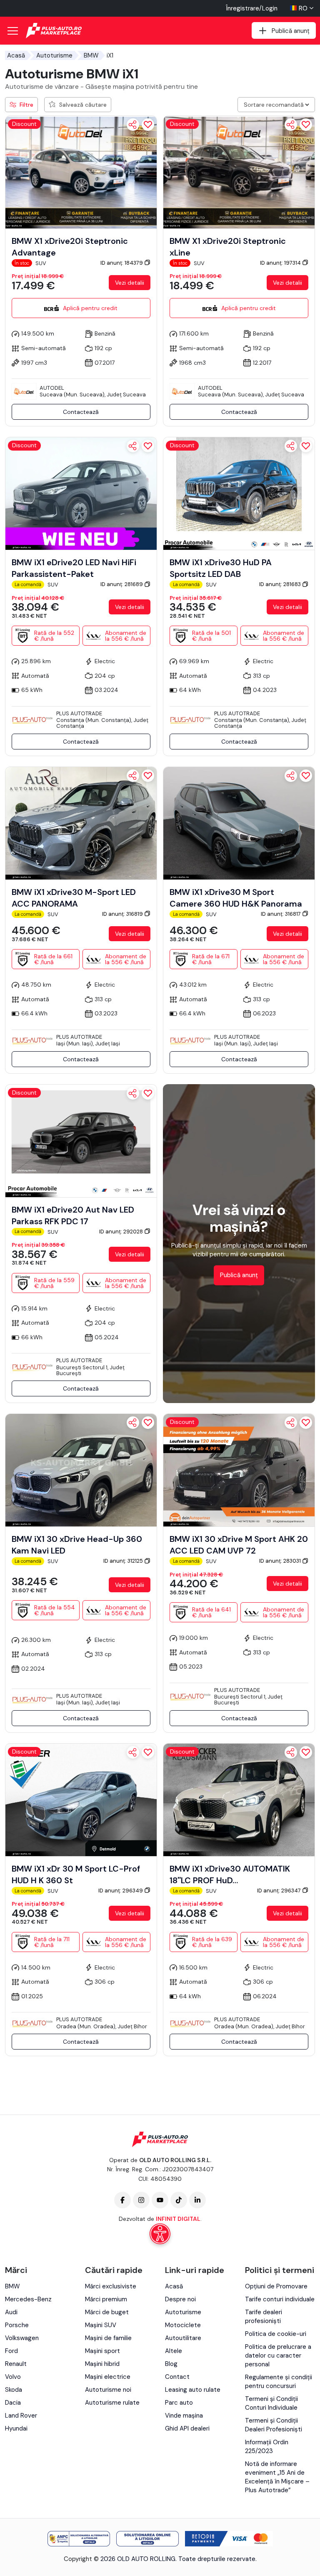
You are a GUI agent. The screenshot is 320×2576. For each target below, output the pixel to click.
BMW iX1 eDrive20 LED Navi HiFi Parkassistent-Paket (74, 568)
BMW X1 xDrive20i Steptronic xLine (228, 247)
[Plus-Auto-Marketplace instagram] (141, 2200)
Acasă (16, 55)
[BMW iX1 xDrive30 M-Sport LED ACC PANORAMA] (81, 822)
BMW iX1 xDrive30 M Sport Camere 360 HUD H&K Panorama (236, 898)
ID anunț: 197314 (281, 263)
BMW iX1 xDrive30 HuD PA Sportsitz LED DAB (221, 568)
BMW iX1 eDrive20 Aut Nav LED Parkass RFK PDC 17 (73, 1215)
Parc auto (179, 2403)
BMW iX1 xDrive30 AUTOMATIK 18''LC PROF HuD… (230, 1874)
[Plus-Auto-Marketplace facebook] (122, 2200)
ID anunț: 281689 (122, 584)
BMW (91, 55)
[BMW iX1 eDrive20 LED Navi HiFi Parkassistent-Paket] (81, 493)
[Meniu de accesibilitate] (160, 2234)
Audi (11, 2312)
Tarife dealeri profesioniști (264, 2317)
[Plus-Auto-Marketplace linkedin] (197, 2200)
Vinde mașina (184, 2416)
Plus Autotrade (79, 713)
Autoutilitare (183, 2338)
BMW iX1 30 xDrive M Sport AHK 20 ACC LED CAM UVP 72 (239, 1545)
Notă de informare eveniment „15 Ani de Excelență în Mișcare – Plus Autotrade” (277, 2477)
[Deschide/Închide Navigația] (12, 31)
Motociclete (183, 2325)
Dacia (13, 2403)
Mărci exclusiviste (111, 2286)
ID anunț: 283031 (281, 1561)
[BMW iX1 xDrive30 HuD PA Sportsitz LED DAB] (239, 493)
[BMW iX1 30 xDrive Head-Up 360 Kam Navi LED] (81, 1470)
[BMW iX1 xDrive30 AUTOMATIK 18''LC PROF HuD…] (239, 1799)
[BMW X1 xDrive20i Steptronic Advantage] (81, 172)
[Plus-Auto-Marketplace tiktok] (179, 2200)
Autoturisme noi (108, 2390)
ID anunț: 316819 (123, 914)
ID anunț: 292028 (122, 1232)
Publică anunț (239, 1275)
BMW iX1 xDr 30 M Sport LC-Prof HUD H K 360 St (76, 1874)
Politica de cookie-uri (276, 2334)
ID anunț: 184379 (122, 263)
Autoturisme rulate (112, 2403)
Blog (171, 2364)
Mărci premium (106, 2299)
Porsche (17, 2325)
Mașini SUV (101, 2325)
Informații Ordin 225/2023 (267, 2447)
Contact (177, 2377)
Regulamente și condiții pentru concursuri (279, 2382)
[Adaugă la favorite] (148, 125)
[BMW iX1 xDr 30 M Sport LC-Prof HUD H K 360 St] (81, 1799)
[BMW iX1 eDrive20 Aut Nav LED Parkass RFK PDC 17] (81, 1140)
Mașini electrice (108, 2377)
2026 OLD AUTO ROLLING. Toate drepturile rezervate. (179, 2559)
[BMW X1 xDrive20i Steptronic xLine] (239, 172)
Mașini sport (102, 2351)
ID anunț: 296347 (280, 1891)
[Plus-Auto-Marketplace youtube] (160, 2200)
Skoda (14, 2390)
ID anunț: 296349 (121, 1891)
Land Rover (21, 2416)
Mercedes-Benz (28, 2299)
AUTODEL (52, 388)
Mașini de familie (108, 2338)
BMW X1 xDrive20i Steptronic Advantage (70, 247)
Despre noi (180, 2299)
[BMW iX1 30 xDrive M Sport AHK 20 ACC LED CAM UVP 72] (239, 1470)
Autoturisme (54, 55)
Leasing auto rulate (193, 2390)
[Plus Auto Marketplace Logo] (54, 31)
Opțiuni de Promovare (276, 2286)
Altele (174, 2351)
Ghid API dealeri (187, 2428)
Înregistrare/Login (252, 8)
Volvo (13, 2377)
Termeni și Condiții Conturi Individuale (271, 2403)
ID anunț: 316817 (281, 914)
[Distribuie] (133, 125)
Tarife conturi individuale (280, 2299)
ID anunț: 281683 (281, 584)
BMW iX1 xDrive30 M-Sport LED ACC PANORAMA (74, 898)
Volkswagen (22, 2338)
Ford (11, 2351)
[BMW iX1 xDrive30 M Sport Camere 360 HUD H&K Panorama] (239, 822)
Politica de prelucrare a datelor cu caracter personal (278, 2355)
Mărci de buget (107, 2312)
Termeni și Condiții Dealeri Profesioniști (274, 2425)
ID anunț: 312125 (124, 1561)
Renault (16, 2364)
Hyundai (16, 2428)
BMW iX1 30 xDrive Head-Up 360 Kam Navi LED (77, 1545)
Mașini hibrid (102, 2364)
